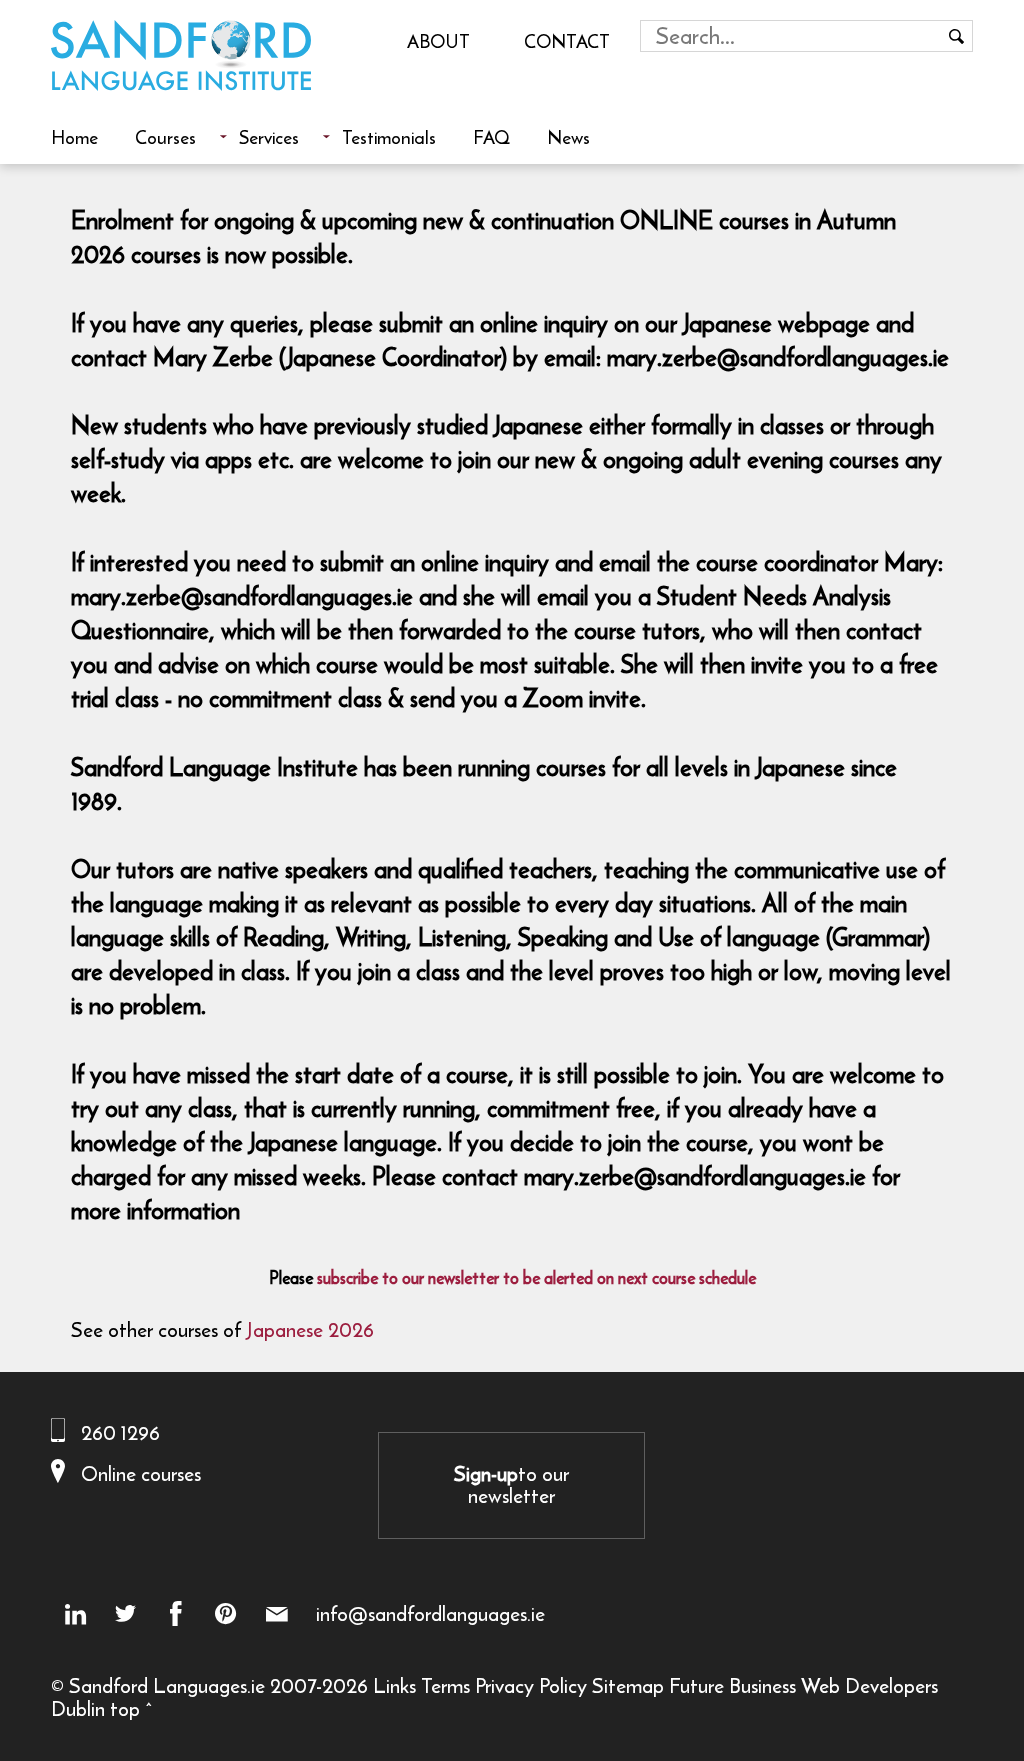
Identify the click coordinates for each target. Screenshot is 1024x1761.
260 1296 (120, 1432)
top (125, 1708)
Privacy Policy (531, 1685)
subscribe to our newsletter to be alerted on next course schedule (536, 1278)
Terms (445, 1685)
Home (74, 137)
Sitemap (628, 1685)
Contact (567, 41)
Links (394, 1685)
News (568, 137)
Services (269, 137)
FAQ (491, 137)
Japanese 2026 (310, 1329)
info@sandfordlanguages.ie (430, 1614)
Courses (165, 137)
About (438, 41)
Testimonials (389, 137)
